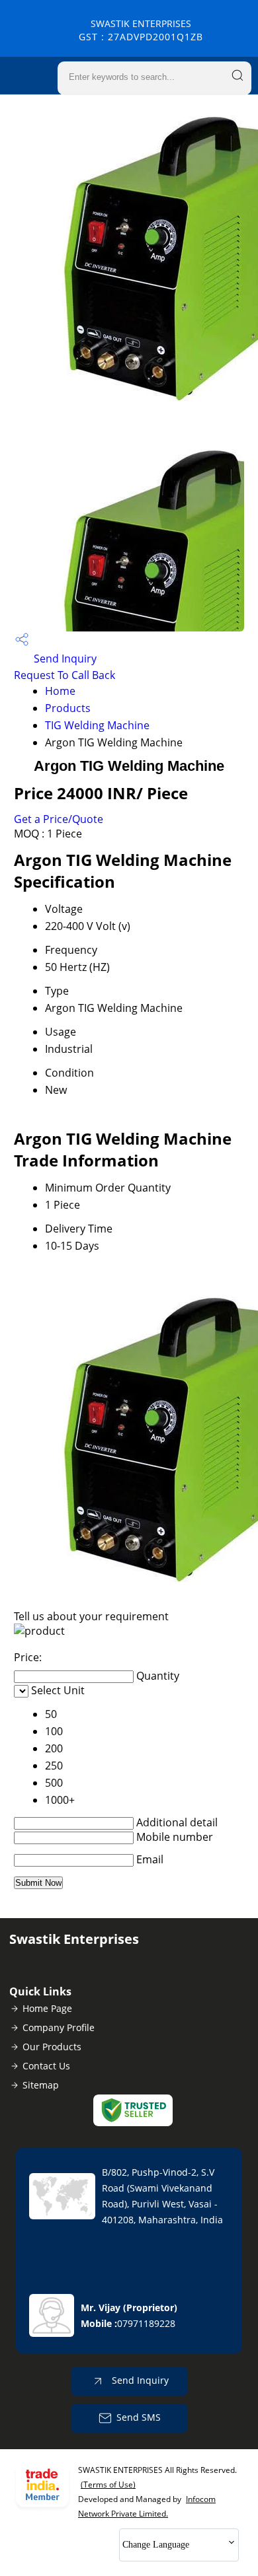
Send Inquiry (64, 659)
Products (68, 708)
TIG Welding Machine (97, 725)
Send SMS (139, 2417)
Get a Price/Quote (59, 819)
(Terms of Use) (108, 2485)
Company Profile (59, 2027)
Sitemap (41, 2085)
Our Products (52, 2047)
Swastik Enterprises (141, 30)
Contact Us (46, 2066)
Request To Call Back (64, 675)
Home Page (47, 2008)
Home (60, 691)
